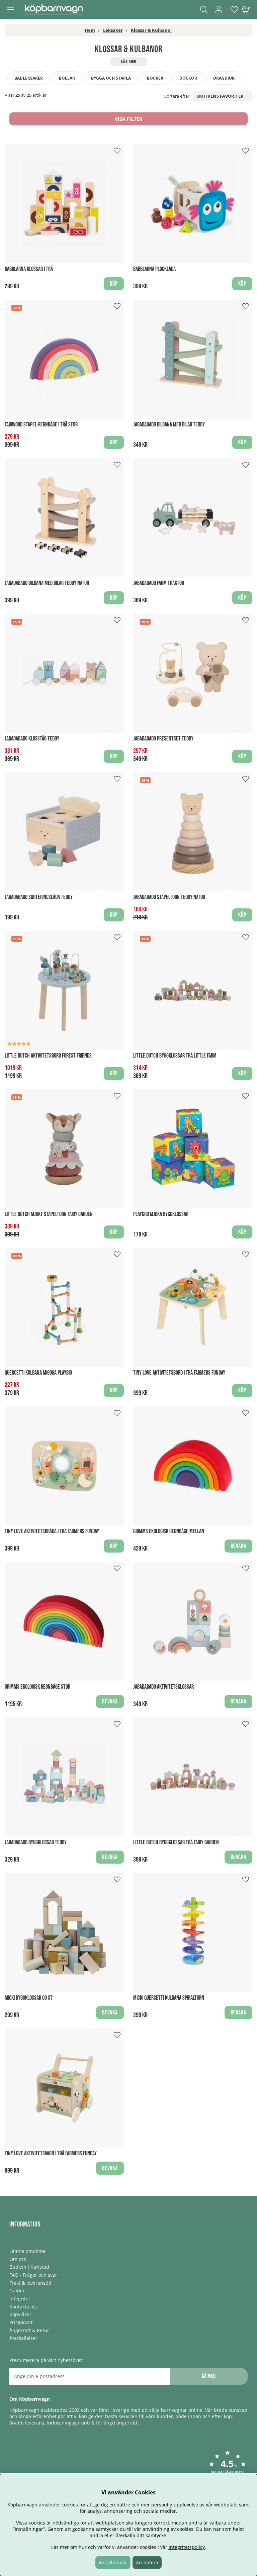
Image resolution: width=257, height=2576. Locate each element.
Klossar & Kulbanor (152, 30)
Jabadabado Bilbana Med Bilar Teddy (169, 425)
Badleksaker (29, 78)
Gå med (209, 2376)
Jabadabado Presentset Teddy (163, 739)
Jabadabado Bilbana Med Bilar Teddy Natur (47, 583)
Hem (90, 30)
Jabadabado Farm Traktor (159, 583)
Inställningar (113, 2562)
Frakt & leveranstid (30, 2283)
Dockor (188, 78)
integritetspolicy (187, 2547)
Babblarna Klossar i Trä (29, 269)
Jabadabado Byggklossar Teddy (36, 1842)
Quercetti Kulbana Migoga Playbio (38, 1373)
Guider (17, 2291)
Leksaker (113, 30)
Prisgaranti (22, 2322)
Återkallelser (23, 2338)
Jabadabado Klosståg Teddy (32, 739)
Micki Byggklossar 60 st (29, 1998)
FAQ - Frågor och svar (33, 2275)
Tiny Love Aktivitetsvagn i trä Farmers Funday (51, 2153)
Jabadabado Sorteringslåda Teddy (39, 897)
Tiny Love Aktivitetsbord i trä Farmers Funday (179, 1373)
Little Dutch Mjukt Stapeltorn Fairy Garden (49, 1214)
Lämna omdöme (27, 2251)
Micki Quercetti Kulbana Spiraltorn (169, 1998)
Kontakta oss (24, 2307)
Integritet (20, 2299)
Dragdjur (224, 78)
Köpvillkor (20, 2314)
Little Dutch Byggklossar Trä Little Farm (175, 1056)
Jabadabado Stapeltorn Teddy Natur (169, 897)
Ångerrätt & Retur (29, 2330)
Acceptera (147, 2562)
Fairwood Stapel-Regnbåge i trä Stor (41, 425)
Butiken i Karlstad (29, 2267)
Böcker (155, 78)
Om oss (18, 2259)
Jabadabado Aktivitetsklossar (163, 1687)
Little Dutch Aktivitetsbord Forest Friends (48, 1056)
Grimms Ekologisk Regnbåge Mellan (169, 1531)
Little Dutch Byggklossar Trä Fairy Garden (176, 1842)
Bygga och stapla (111, 78)
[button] (228, 2467)
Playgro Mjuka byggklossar (161, 1214)
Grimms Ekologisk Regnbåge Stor (37, 1687)
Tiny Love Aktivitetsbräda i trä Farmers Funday (52, 1531)
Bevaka (238, 1546)
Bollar (67, 78)
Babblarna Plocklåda (154, 269)
